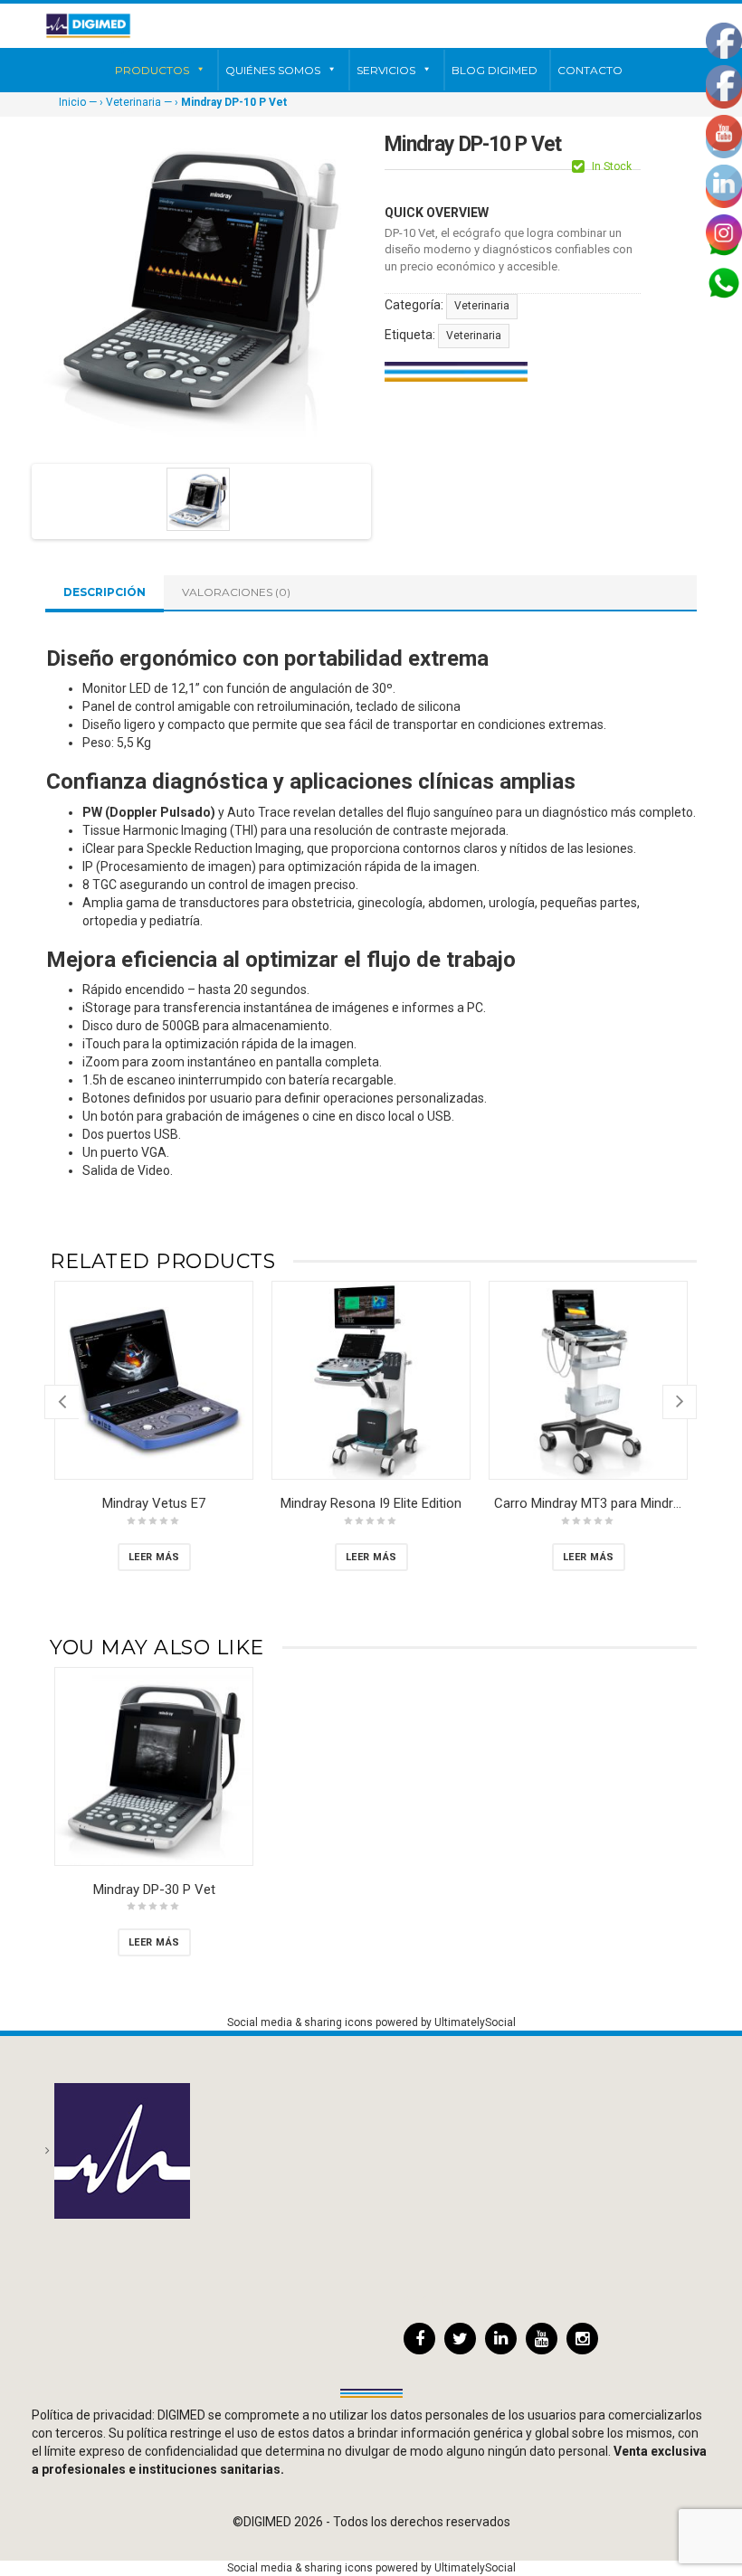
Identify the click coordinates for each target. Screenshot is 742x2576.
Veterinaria (133, 102)
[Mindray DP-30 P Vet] (154, 1766)
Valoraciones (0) (236, 592)
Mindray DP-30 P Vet (154, 1889)
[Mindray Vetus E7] (154, 1380)
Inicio (72, 102)
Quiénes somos (273, 70)
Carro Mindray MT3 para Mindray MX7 (605, 1503)
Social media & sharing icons (301, 2022)
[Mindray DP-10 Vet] (198, 499)
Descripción (105, 592)
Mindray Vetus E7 (154, 1503)
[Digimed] (88, 25)
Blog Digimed (495, 70)
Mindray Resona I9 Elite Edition (371, 1503)
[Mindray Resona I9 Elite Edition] (371, 1380)
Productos (152, 70)
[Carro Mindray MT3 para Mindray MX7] (588, 1380)
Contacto (590, 70)
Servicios (386, 70)
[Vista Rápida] (234, 1461)
